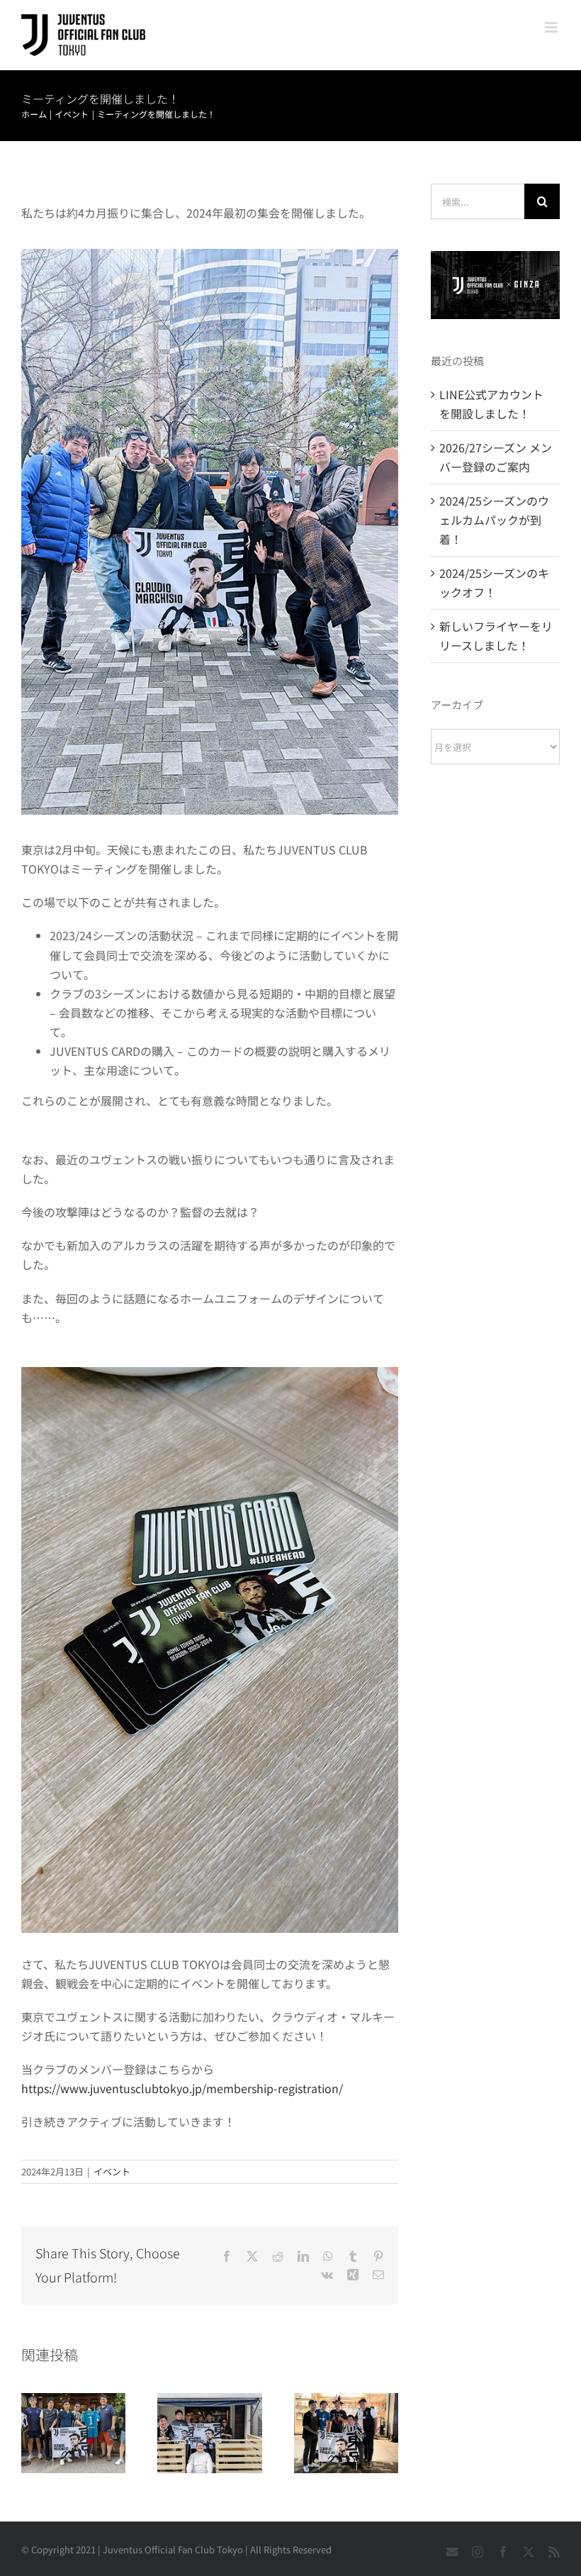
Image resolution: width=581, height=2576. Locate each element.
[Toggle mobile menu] (552, 27)
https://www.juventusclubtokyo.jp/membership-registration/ (182, 2088)
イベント (112, 2171)
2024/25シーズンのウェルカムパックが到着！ (494, 520)
